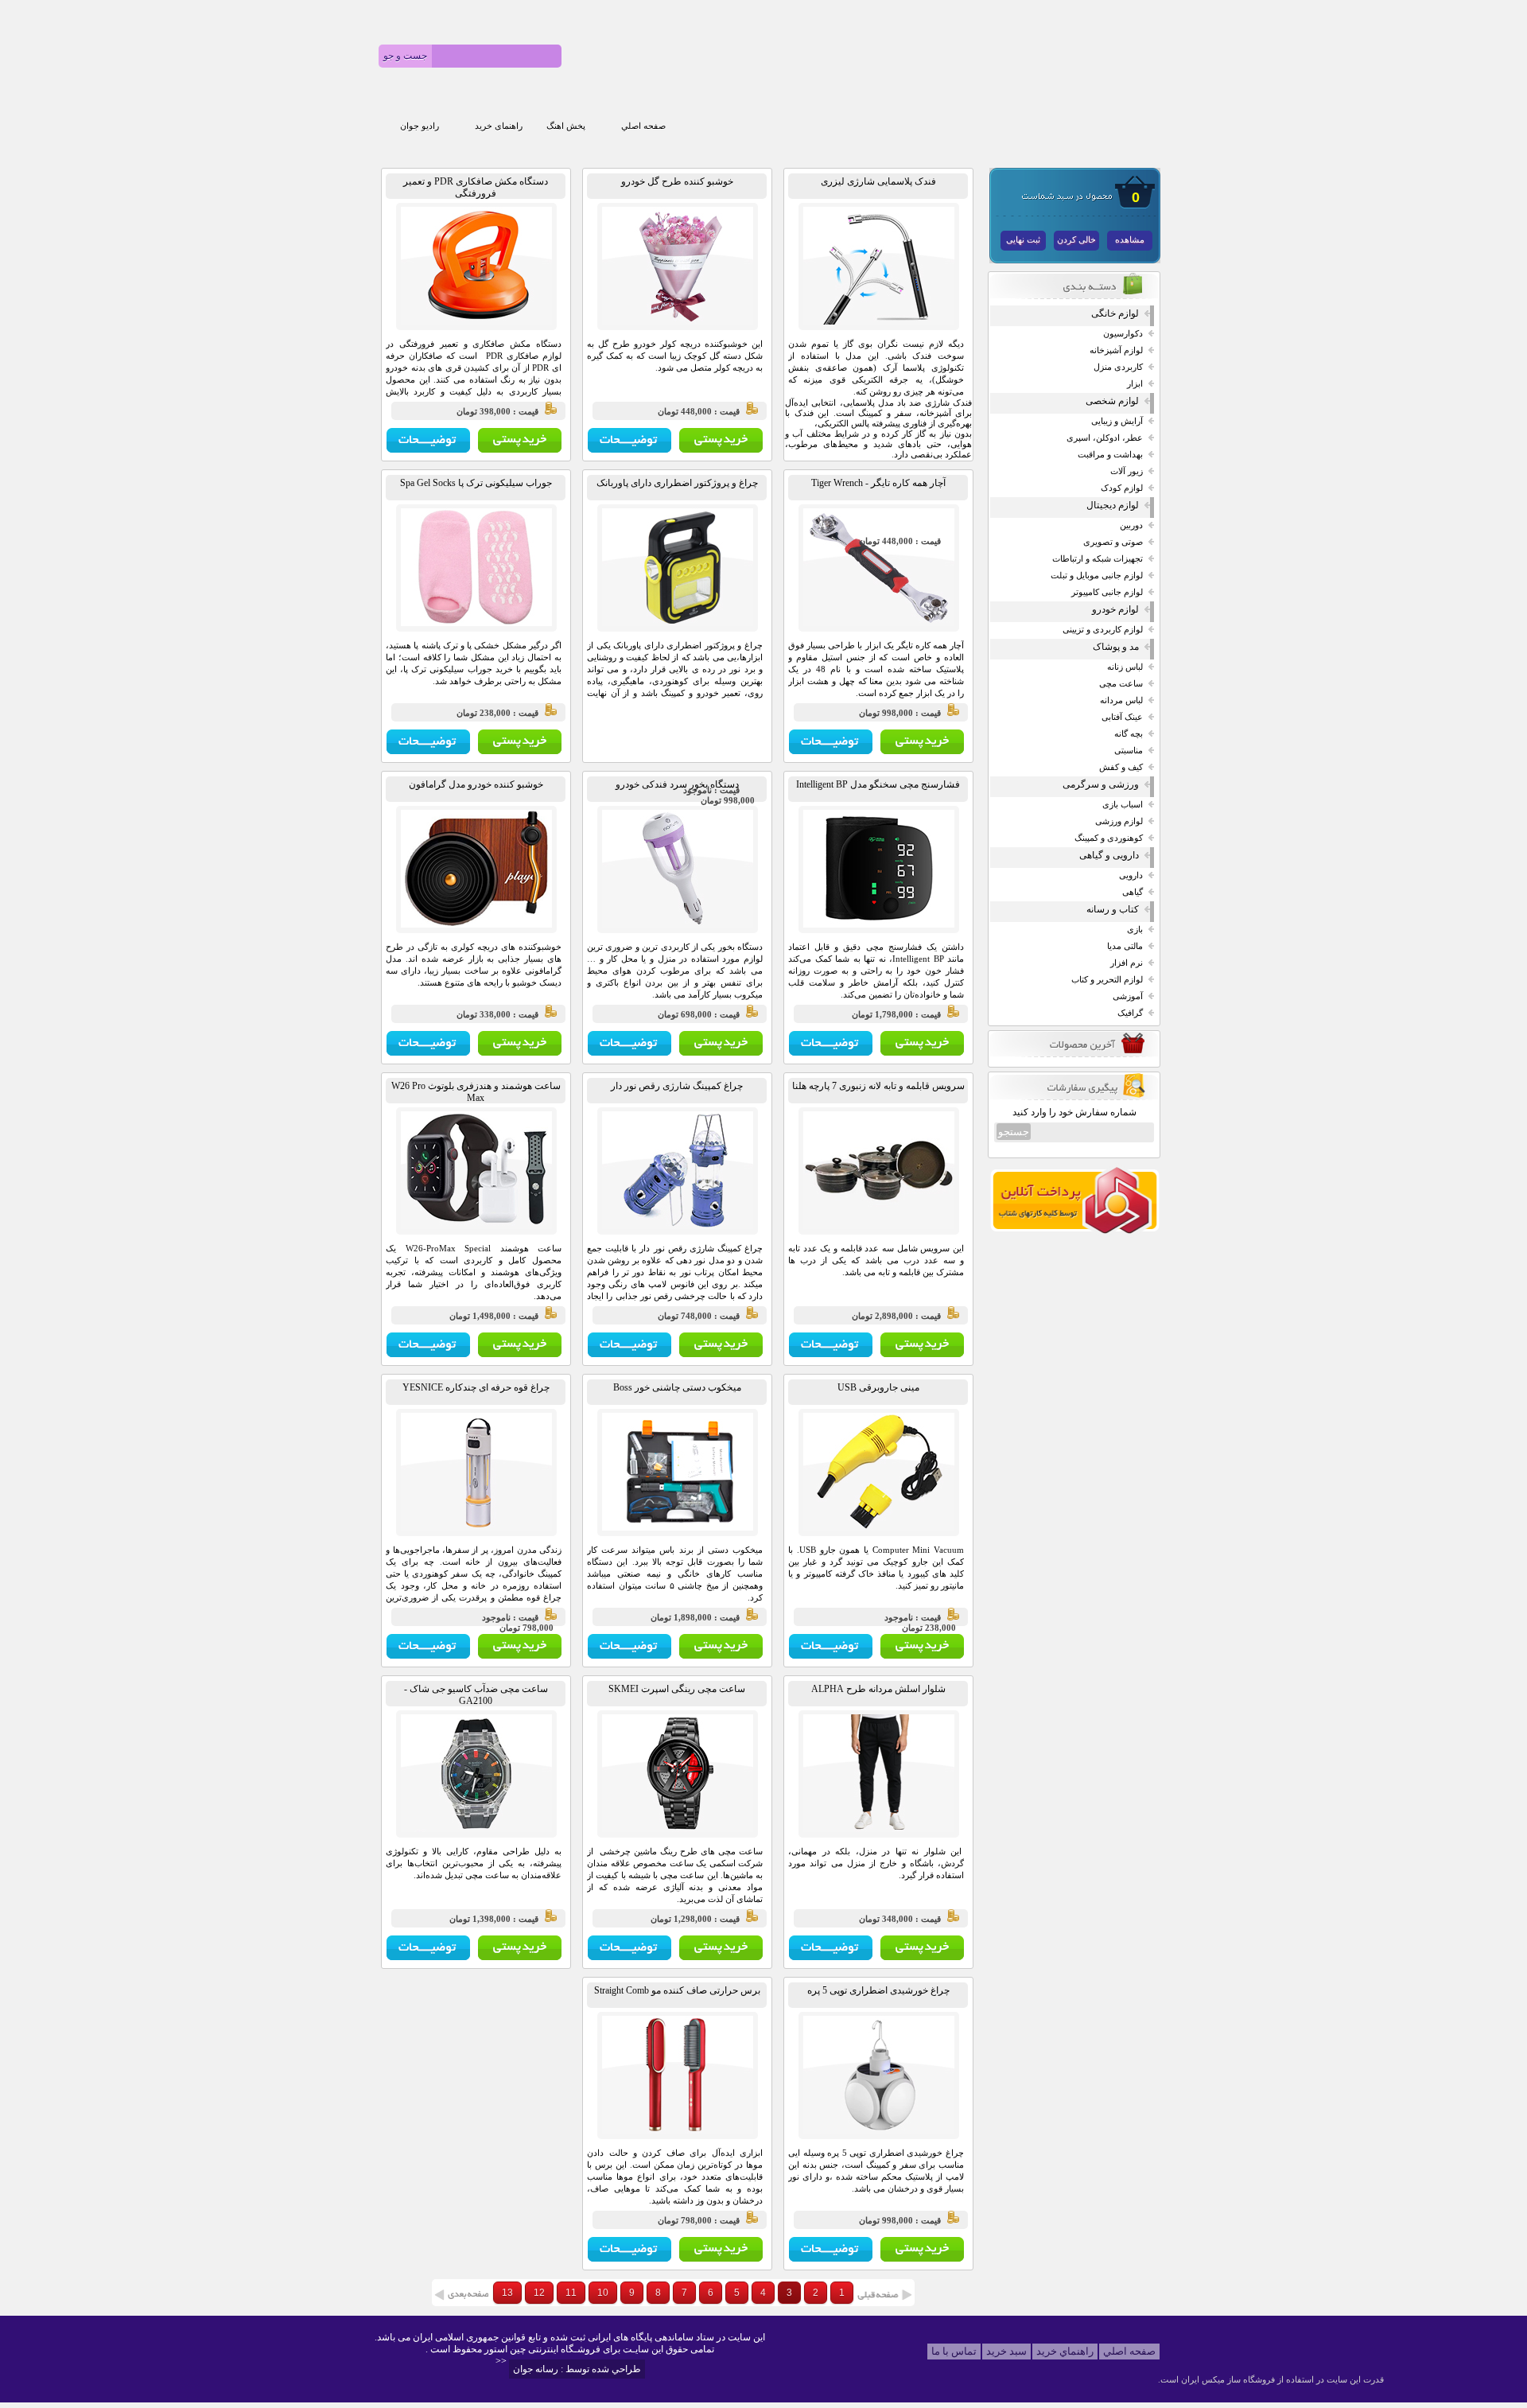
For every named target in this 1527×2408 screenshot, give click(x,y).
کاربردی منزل (1118, 367)
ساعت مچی (1121, 684)
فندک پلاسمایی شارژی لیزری (878, 181)
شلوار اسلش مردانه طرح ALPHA (878, 1689)
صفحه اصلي (643, 126)
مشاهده (1130, 240)
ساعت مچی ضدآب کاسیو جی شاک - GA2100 (476, 1695)
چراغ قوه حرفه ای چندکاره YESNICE (476, 1387)
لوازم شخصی (1112, 401)
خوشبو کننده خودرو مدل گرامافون (476, 784)
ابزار (1135, 384)
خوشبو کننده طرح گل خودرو (677, 181)
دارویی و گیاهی (1109, 855)
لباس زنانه (1125, 667)
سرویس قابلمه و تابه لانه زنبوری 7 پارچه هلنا (878, 1086)
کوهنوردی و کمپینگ (1109, 838)
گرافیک (1130, 1013)
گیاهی (1133, 892)
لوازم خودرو (1115, 609)
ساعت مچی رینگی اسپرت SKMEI (677, 1689)
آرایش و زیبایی (1117, 421)
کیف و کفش (1121, 767)
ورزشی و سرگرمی (1101, 784)
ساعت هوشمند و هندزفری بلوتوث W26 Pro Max (476, 1092)
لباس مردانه (1121, 700)
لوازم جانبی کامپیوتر (1107, 592)
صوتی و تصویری (1113, 542)
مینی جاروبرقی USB (878, 1387)
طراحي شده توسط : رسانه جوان (577, 2369)
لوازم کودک (1122, 488)
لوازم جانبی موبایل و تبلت (1097, 576)
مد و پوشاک (1116, 647)
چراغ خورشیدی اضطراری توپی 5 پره (878, 1990)
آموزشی (1128, 996)
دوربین (1131, 525)
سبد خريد (1006, 2351)
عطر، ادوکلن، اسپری (1105, 438)
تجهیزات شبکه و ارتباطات (1098, 559)
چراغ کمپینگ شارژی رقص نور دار (677, 1086)
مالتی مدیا (1125, 946)
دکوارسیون (1123, 334)
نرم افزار (1127, 963)
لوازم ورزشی (1119, 821)
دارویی (1131, 875)
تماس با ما (954, 2351)
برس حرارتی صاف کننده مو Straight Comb (677, 1990)
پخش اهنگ (566, 126)
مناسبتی (1129, 751)
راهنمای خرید (499, 126)
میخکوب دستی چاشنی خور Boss (677, 1387)
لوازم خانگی (1115, 313)
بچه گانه (1129, 734)
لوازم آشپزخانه (1116, 350)
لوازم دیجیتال (1113, 505)
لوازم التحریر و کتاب (1107, 980)
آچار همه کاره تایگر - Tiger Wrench (878, 483)
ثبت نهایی (1023, 240)
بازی (1135, 930)
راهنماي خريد (1065, 2351)
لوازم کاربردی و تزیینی (1103, 630)
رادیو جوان (420, 126)
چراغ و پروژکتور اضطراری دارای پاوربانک (677, 483)
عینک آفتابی (1122, 717)
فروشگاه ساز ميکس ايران (1228, 2379)
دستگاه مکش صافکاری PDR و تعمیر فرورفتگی (476, 187)
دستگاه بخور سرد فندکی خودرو (677, 784)
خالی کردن (1076, 240)
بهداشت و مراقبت (1110, 455)
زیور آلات (1127, 471)
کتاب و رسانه (1113, 909)
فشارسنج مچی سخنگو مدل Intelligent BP (878, 784)
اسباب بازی (1123, 805)
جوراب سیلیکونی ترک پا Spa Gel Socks (476, 483)
